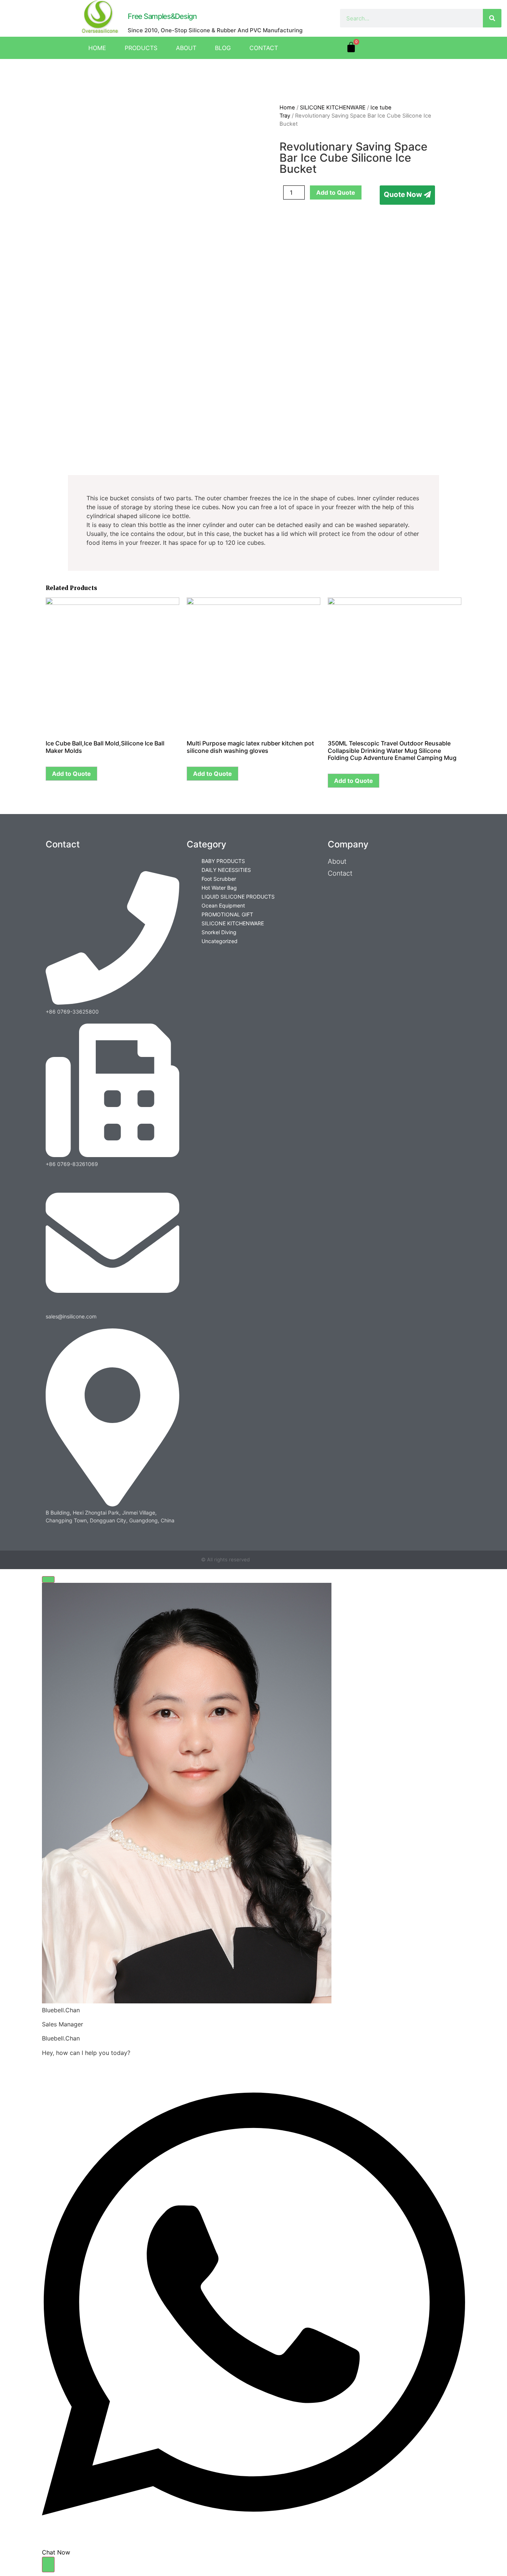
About (186, 48)
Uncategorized (220, 941)
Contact (264, 48)
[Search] (492, 18)
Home (97, 48)
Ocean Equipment (223, 905)
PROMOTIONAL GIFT (227, 914)
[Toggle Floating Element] (48, 2565)
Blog (223, 48)
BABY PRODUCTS (223, 861)
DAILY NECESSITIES (226, 870)
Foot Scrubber (219, 879)
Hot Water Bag (219, 888)
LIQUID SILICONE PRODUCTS (238, 897)
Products (141, 48)
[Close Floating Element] (48, 1579)
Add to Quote (336, 192)
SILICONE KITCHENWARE (333, 108)
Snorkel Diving (219, 932)
